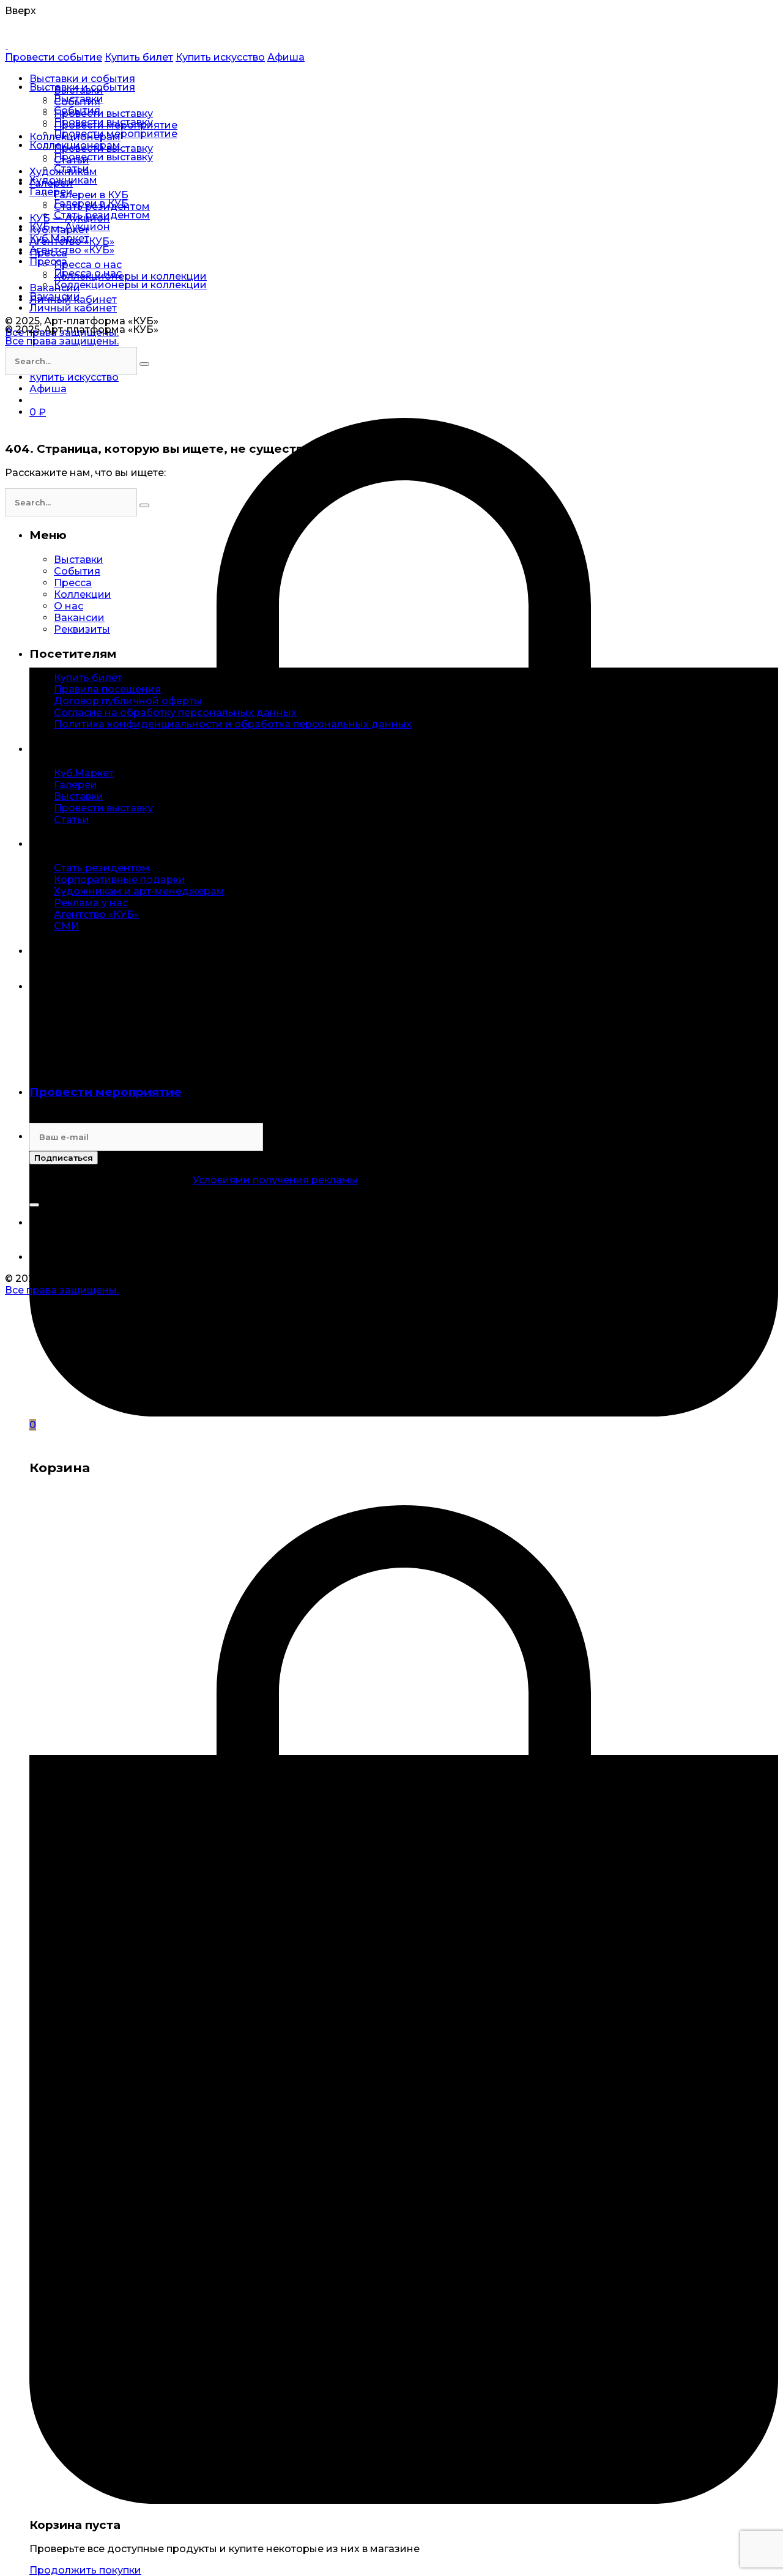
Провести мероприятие (106, 1092)
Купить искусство (220, 57)
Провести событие (54, 57)
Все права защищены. (62, 341)
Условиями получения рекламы (275, 1180)
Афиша (286, 57)
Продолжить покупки (85, 2570)
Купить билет (139, 57)
